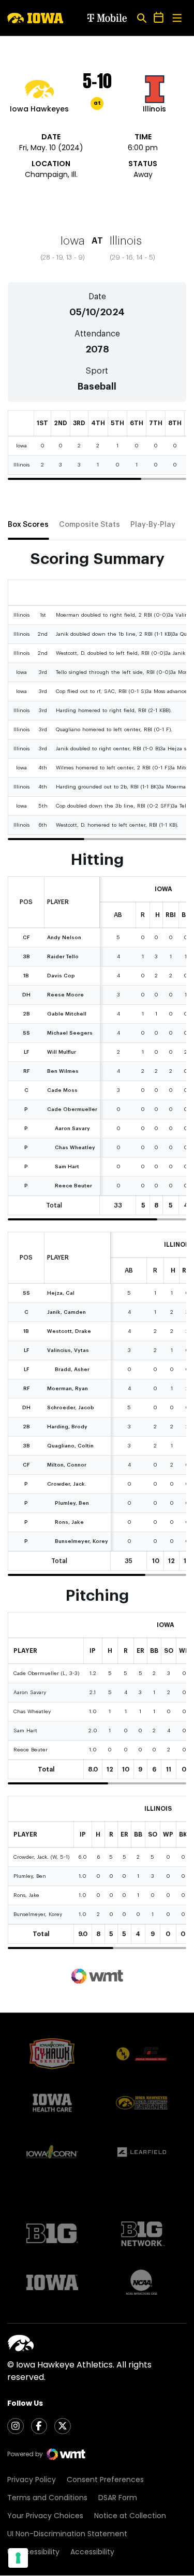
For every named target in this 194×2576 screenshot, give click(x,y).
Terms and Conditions (47, 2498)
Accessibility (92, 2552)
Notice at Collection (130, 2516)
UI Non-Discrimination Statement (67, 2534)
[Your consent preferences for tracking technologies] (18, 2558)
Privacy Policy (32, 2480)
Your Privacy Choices (45, 2516)
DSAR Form (118, 2498)
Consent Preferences (105, 2480)
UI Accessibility (33, 2552)
